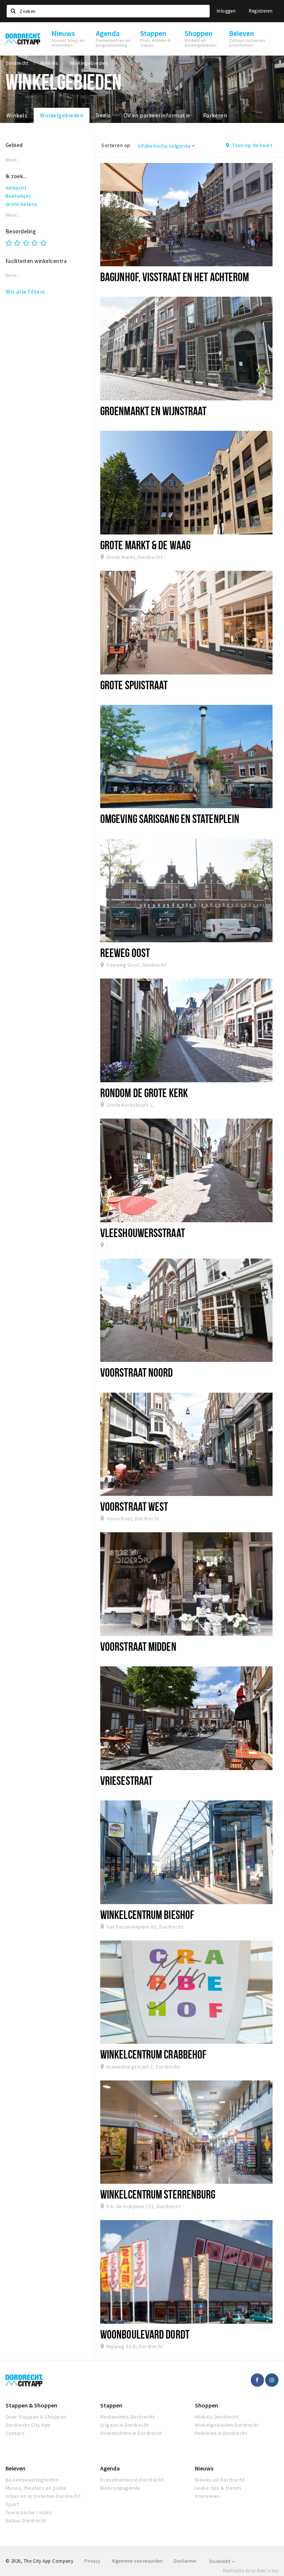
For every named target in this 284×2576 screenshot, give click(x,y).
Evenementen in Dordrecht (132, 2480)
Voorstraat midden (138, 1646)
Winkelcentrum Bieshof (147, 1914)
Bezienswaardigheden (32, 2480)
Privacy (92, 2561)
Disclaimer (185, 2561)
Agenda (110, 2468)
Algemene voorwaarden (137, 2561)
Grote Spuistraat (134, 685)
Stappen (111, 2405)
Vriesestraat (126, 1780)
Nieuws (204, 2468)
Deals (103, 115)
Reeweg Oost (125, 953)
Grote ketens (21, 204)
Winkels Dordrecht (217, 2417)
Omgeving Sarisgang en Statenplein (170, 819)
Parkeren (215, 115)
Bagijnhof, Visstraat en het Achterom (175, 277)
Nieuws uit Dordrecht (220, 2480)
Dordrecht (221, 2561)
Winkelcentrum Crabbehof (153, 2054)
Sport (12, 2504)
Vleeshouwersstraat (143, 1233)
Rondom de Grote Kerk (144, 1093)
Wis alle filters (25, 291)
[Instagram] (272, 2380)
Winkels (17, 115)
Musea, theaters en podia (36, 2488)
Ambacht (16, 188)
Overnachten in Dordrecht (131, 2433)
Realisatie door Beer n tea (251, 2571)
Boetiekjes (18, 196)
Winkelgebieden (62, 115)
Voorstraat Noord (137, 1372)
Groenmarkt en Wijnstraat (153, 411)
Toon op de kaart (252, 145)
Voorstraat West (134, 1506)
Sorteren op (116, 145)
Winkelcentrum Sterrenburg (158, 2194)
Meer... (13, 160)
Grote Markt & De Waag (145, 545)
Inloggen (226, 11)
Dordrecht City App (28, 2425)
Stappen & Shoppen (31, 2405)
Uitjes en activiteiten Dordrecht (43, 2496)
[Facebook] (257, 2380)
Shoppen (207, 2405)
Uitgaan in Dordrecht (125, 2425)
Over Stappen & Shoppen (36, 2417)
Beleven (16, 2468)
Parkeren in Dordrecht (221, 2433)
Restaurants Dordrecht (127, 2417)
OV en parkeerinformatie (157, 115)
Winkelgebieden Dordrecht (227, 2425)
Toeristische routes (29, 2512)
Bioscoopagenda (120, 2488)
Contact (15, 2433)
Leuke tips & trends (218, 2488)
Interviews (207, 2496)
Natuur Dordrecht (26, 2520)
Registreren (261, 11)
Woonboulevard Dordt (145, 2334)
